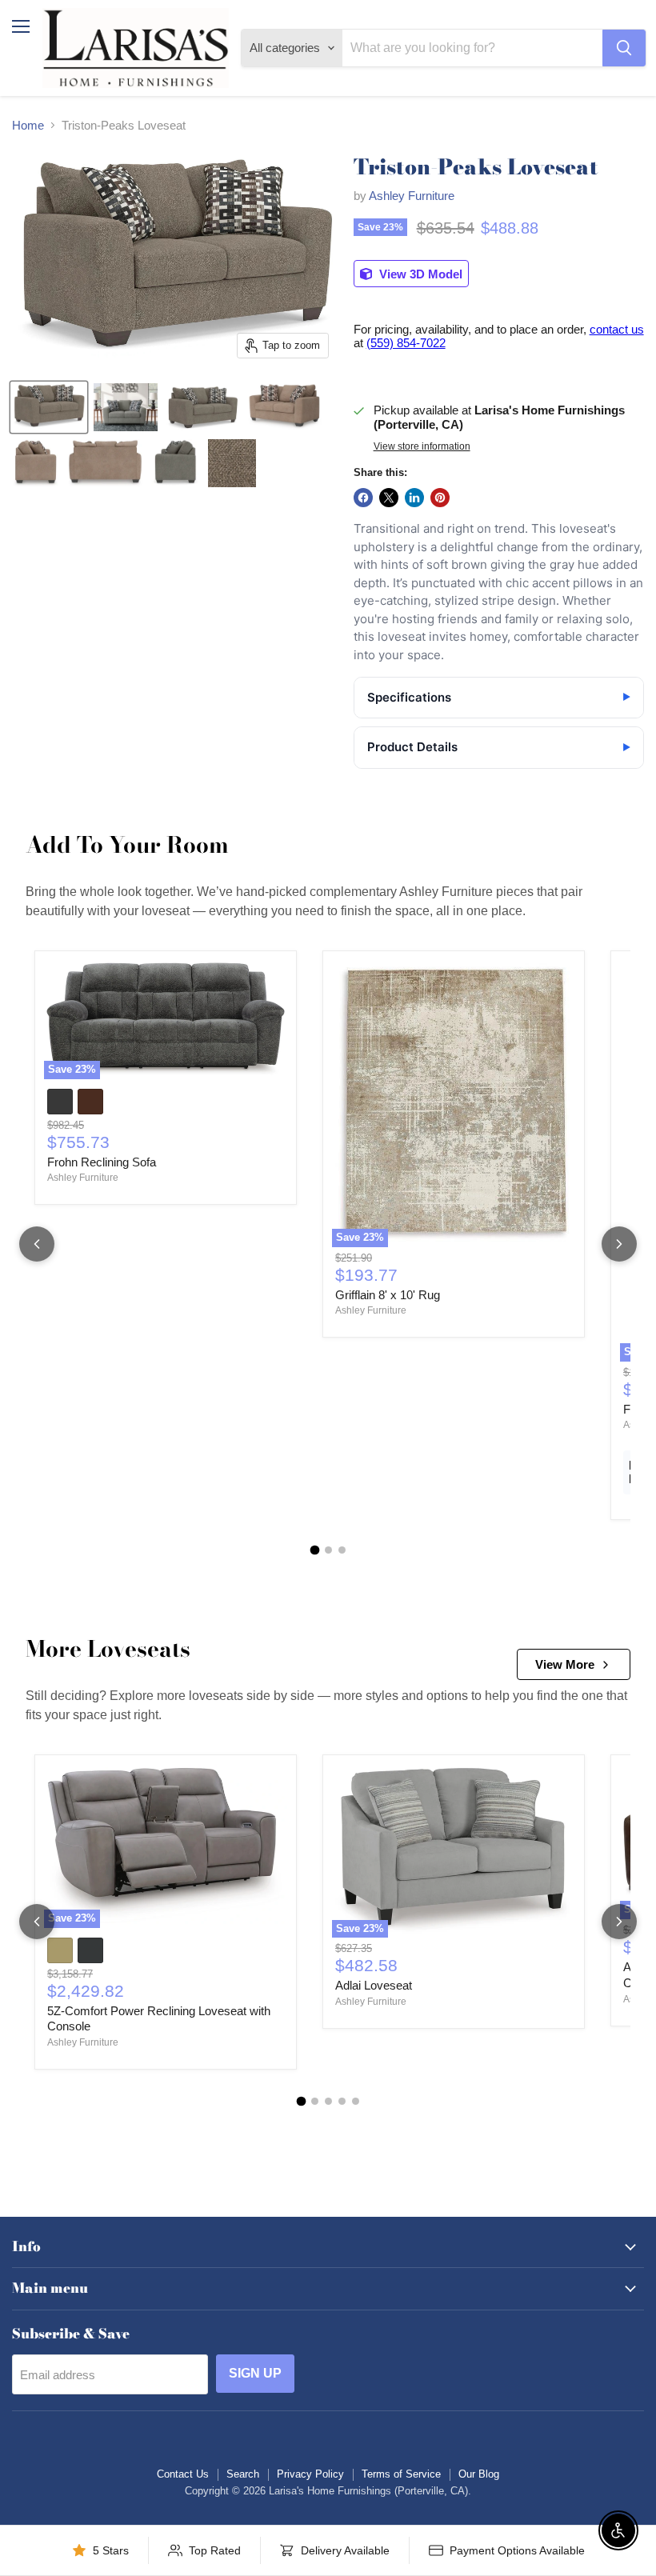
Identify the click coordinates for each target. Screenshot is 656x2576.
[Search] (624, 48)
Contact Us (183, 2474)
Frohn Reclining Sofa (102, 1162)
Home (28, 125)
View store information (422, 446)
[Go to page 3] (342, 1550)
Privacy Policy (310, 2474)
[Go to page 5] (356, 2101)
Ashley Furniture (412, 196)
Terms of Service (401, 2474)
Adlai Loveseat (374, 1985)
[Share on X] (389, 498)
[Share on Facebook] (363, 498)
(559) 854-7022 (406, 343)
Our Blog (479, 2474)
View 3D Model (419, 274)
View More (565, 1664)
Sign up (255, 2373)
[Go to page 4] (342, 2101)
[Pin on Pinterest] (440, 498)
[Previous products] (37, 1244)
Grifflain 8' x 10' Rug (388, 1295)
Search (243, 2474)
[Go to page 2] (328, 1550)
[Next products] (619, 1244)
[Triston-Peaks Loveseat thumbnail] (49, 407)
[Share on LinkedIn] (414, 498)
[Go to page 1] (314, 1550)
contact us (617, 329)
